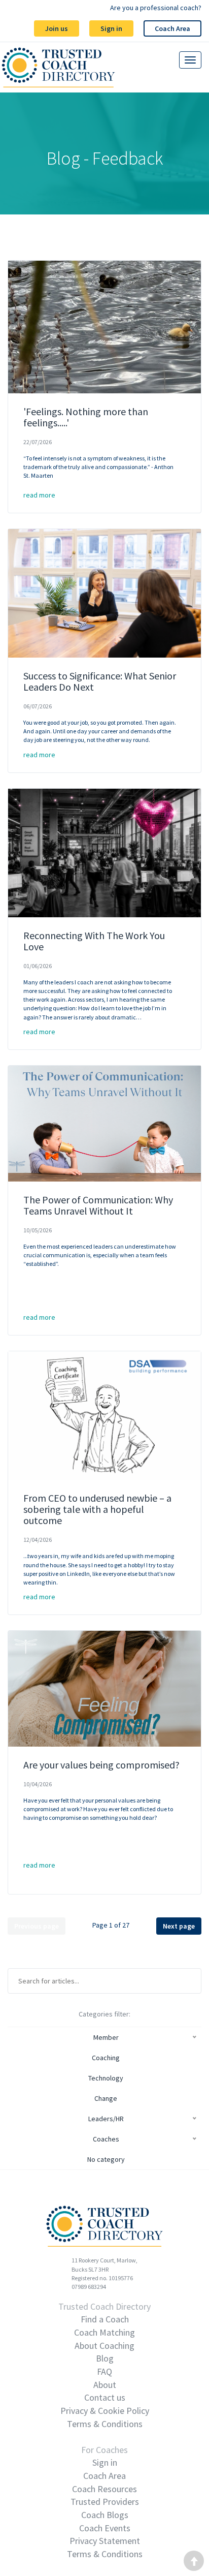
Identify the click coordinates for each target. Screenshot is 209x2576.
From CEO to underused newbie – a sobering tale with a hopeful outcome (97, 1509)
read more (39, 495)
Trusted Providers (105, 2502)
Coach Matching (104, 2332)
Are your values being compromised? (101, 1765)
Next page (179, 1926)
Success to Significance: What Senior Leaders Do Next (100, 681)
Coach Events (105, 2528)
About (105, 2385)
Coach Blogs (105, 2515)
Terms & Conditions (105, 2424)
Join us (57, 28)
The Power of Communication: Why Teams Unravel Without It (98, 1205)
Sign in (111, 28)
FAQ (104, 2371)
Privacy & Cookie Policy (105, 2411)
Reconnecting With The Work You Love (94, 941)
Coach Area (172, 28)
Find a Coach (105, 2319)
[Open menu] (190, 60)
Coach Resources (104, 2489)
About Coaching (104, 2346)
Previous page (37, 1926)
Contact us (105, 2397)
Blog (105, 2358)
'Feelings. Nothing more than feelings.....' (86, 417)
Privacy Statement (105, 2541)
